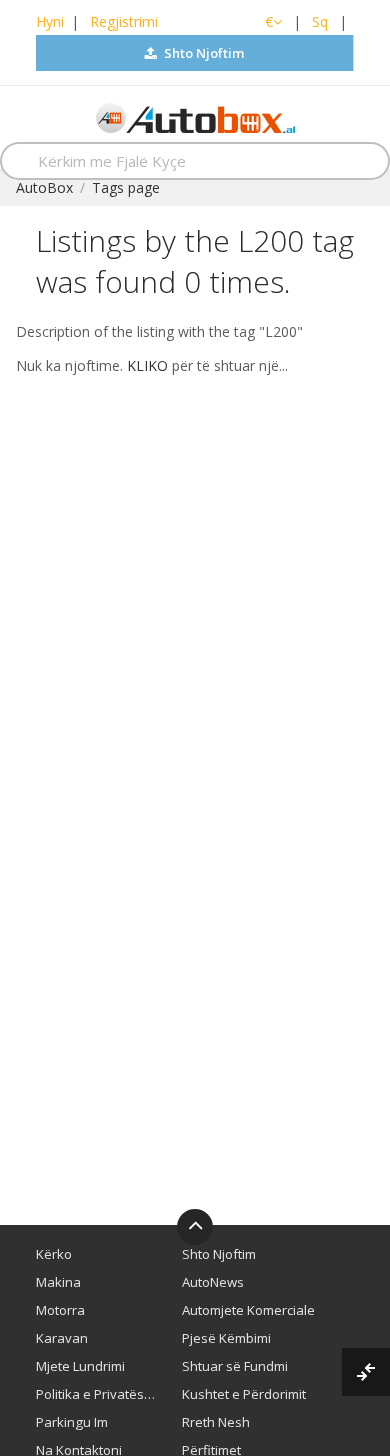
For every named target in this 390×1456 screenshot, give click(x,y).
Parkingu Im (72, 1422)
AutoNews (213, 1282)
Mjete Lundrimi (80, 1366)
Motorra (60, 1310)
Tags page (126, 187)
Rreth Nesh (216, 1422)
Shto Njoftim (202, 53)
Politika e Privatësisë (96, 1394)
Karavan (62, 1338)
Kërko (54, 1254)
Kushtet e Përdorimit (244, 1394)
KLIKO (147, 365)
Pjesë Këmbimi (226, 1338)
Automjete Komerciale (248, 1310)
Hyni (50, 21)
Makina (58, 1282)
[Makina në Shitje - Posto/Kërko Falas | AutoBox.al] (195, 116)
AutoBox (44, 187)
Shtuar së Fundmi (235, 1366)
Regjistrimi (124, 21)
